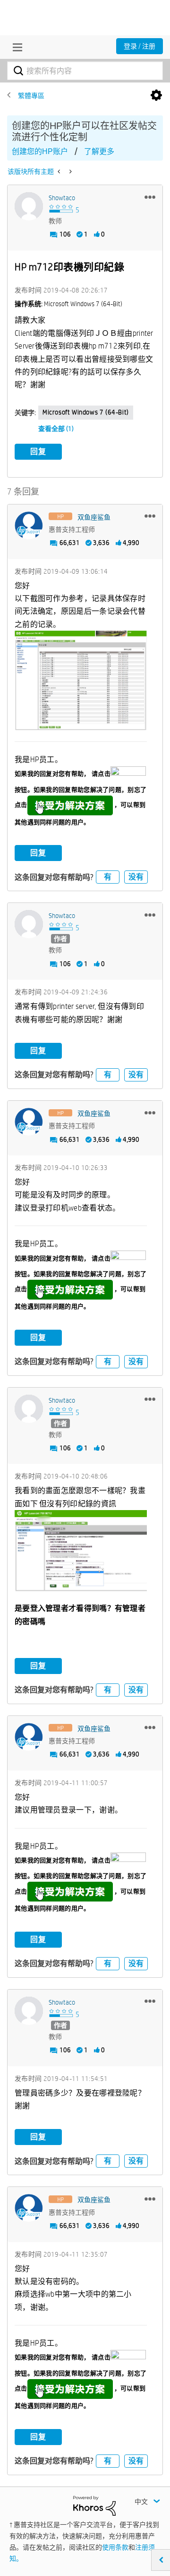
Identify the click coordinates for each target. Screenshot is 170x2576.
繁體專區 (31, 96)
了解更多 (99, 151)
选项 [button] (156, 96)
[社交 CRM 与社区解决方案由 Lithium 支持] (94, 2505)
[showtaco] (29, 206)
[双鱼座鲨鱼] (29, 526)
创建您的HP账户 (40, 151)
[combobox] (85, 71)
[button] (150, 197)
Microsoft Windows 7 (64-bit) (86, 412)
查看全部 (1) (56, 429)
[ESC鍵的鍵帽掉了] (70, 171)
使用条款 (115, 2547)
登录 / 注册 (140, 46)
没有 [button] (136, 877)
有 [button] (108, 877)
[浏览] (15, 47)
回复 (38, 451)
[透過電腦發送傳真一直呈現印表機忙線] (60, 171)
